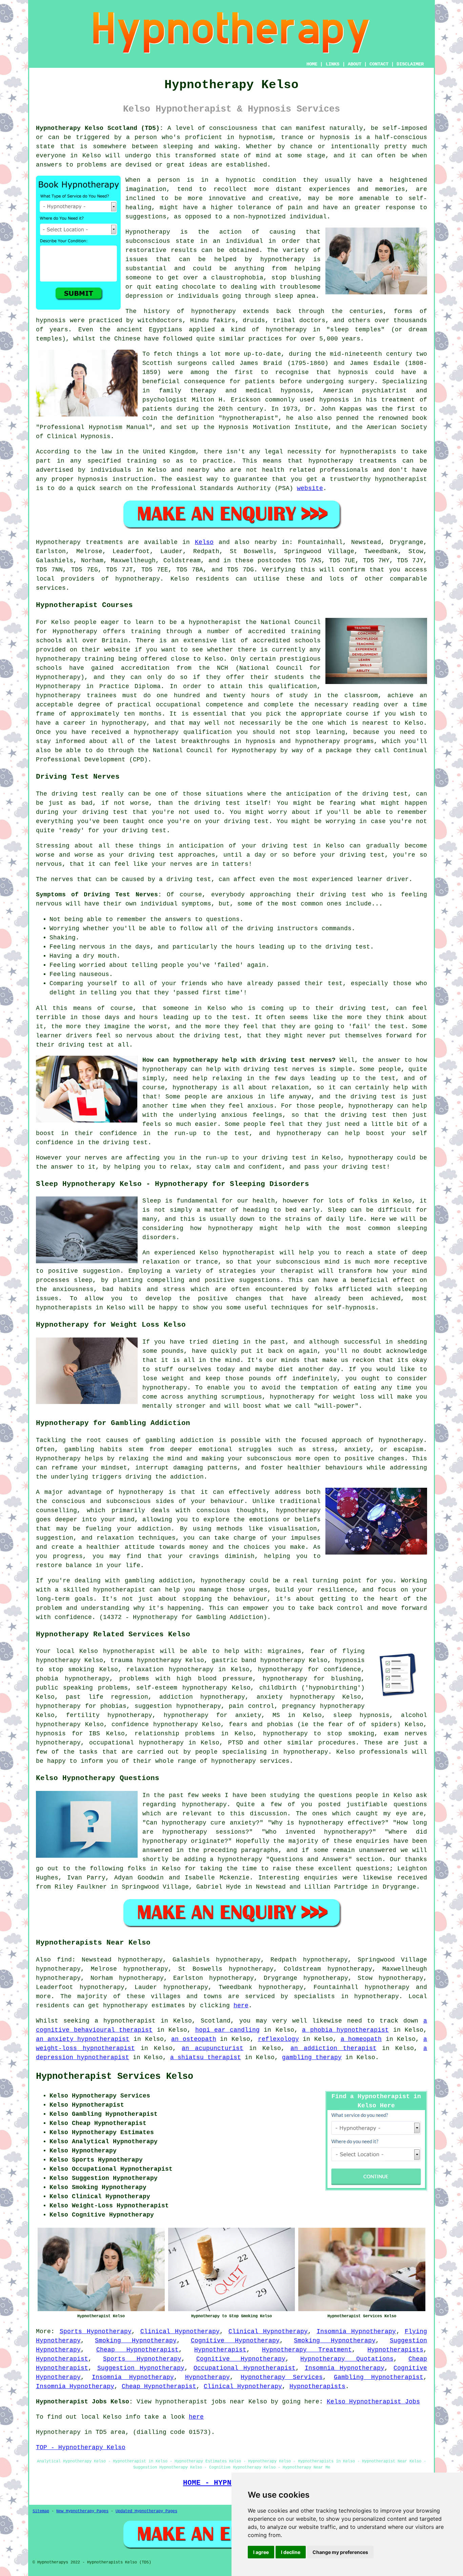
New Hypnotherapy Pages (82, 2511)
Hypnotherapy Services (282, 2377)
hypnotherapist (248, 418)
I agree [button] (261, 2552)
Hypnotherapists (395, 2350)
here (241, 2006)
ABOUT (355, 64)
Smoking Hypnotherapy (136, 2341)
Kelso (204, 542)
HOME (312, 64)
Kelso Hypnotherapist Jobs (373, 2402)
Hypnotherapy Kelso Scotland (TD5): (100, 128)
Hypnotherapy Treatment (307, 2350)
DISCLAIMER (410, 64)
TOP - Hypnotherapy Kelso (81, 2447)
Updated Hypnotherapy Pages (146, 2511)
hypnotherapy (283, 259)
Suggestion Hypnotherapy (141, 2368)
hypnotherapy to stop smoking (319, 1734)
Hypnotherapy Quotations (347, 2359)
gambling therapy (312, 2057)
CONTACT (379, 64)
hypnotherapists (368, 452)
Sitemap (41, 2511)
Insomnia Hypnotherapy (356, 2331)
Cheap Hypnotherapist (138, 2350)
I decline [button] (291, 2552)
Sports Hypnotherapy (96, 2331)
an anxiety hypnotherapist (83, 2039)
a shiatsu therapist (206, 2057)
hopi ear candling (227, 2030)
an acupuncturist (213, 2048)
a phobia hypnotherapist (345, 2030)
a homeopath (361, 2039)
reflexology (278, 2039)
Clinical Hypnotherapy (180, 2331)
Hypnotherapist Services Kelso (115, 2076)
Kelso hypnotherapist (117, 1651)
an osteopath (194, 2039)
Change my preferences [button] (340, 2552)
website (310, 488)
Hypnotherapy (207, 2377)
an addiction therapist (334, 2048)
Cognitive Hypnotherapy (235, 2341)
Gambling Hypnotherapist (379, 2377)
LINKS (333, 64)
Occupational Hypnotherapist (245, 2368)
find (64, 1960)
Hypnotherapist (220, 2350)
